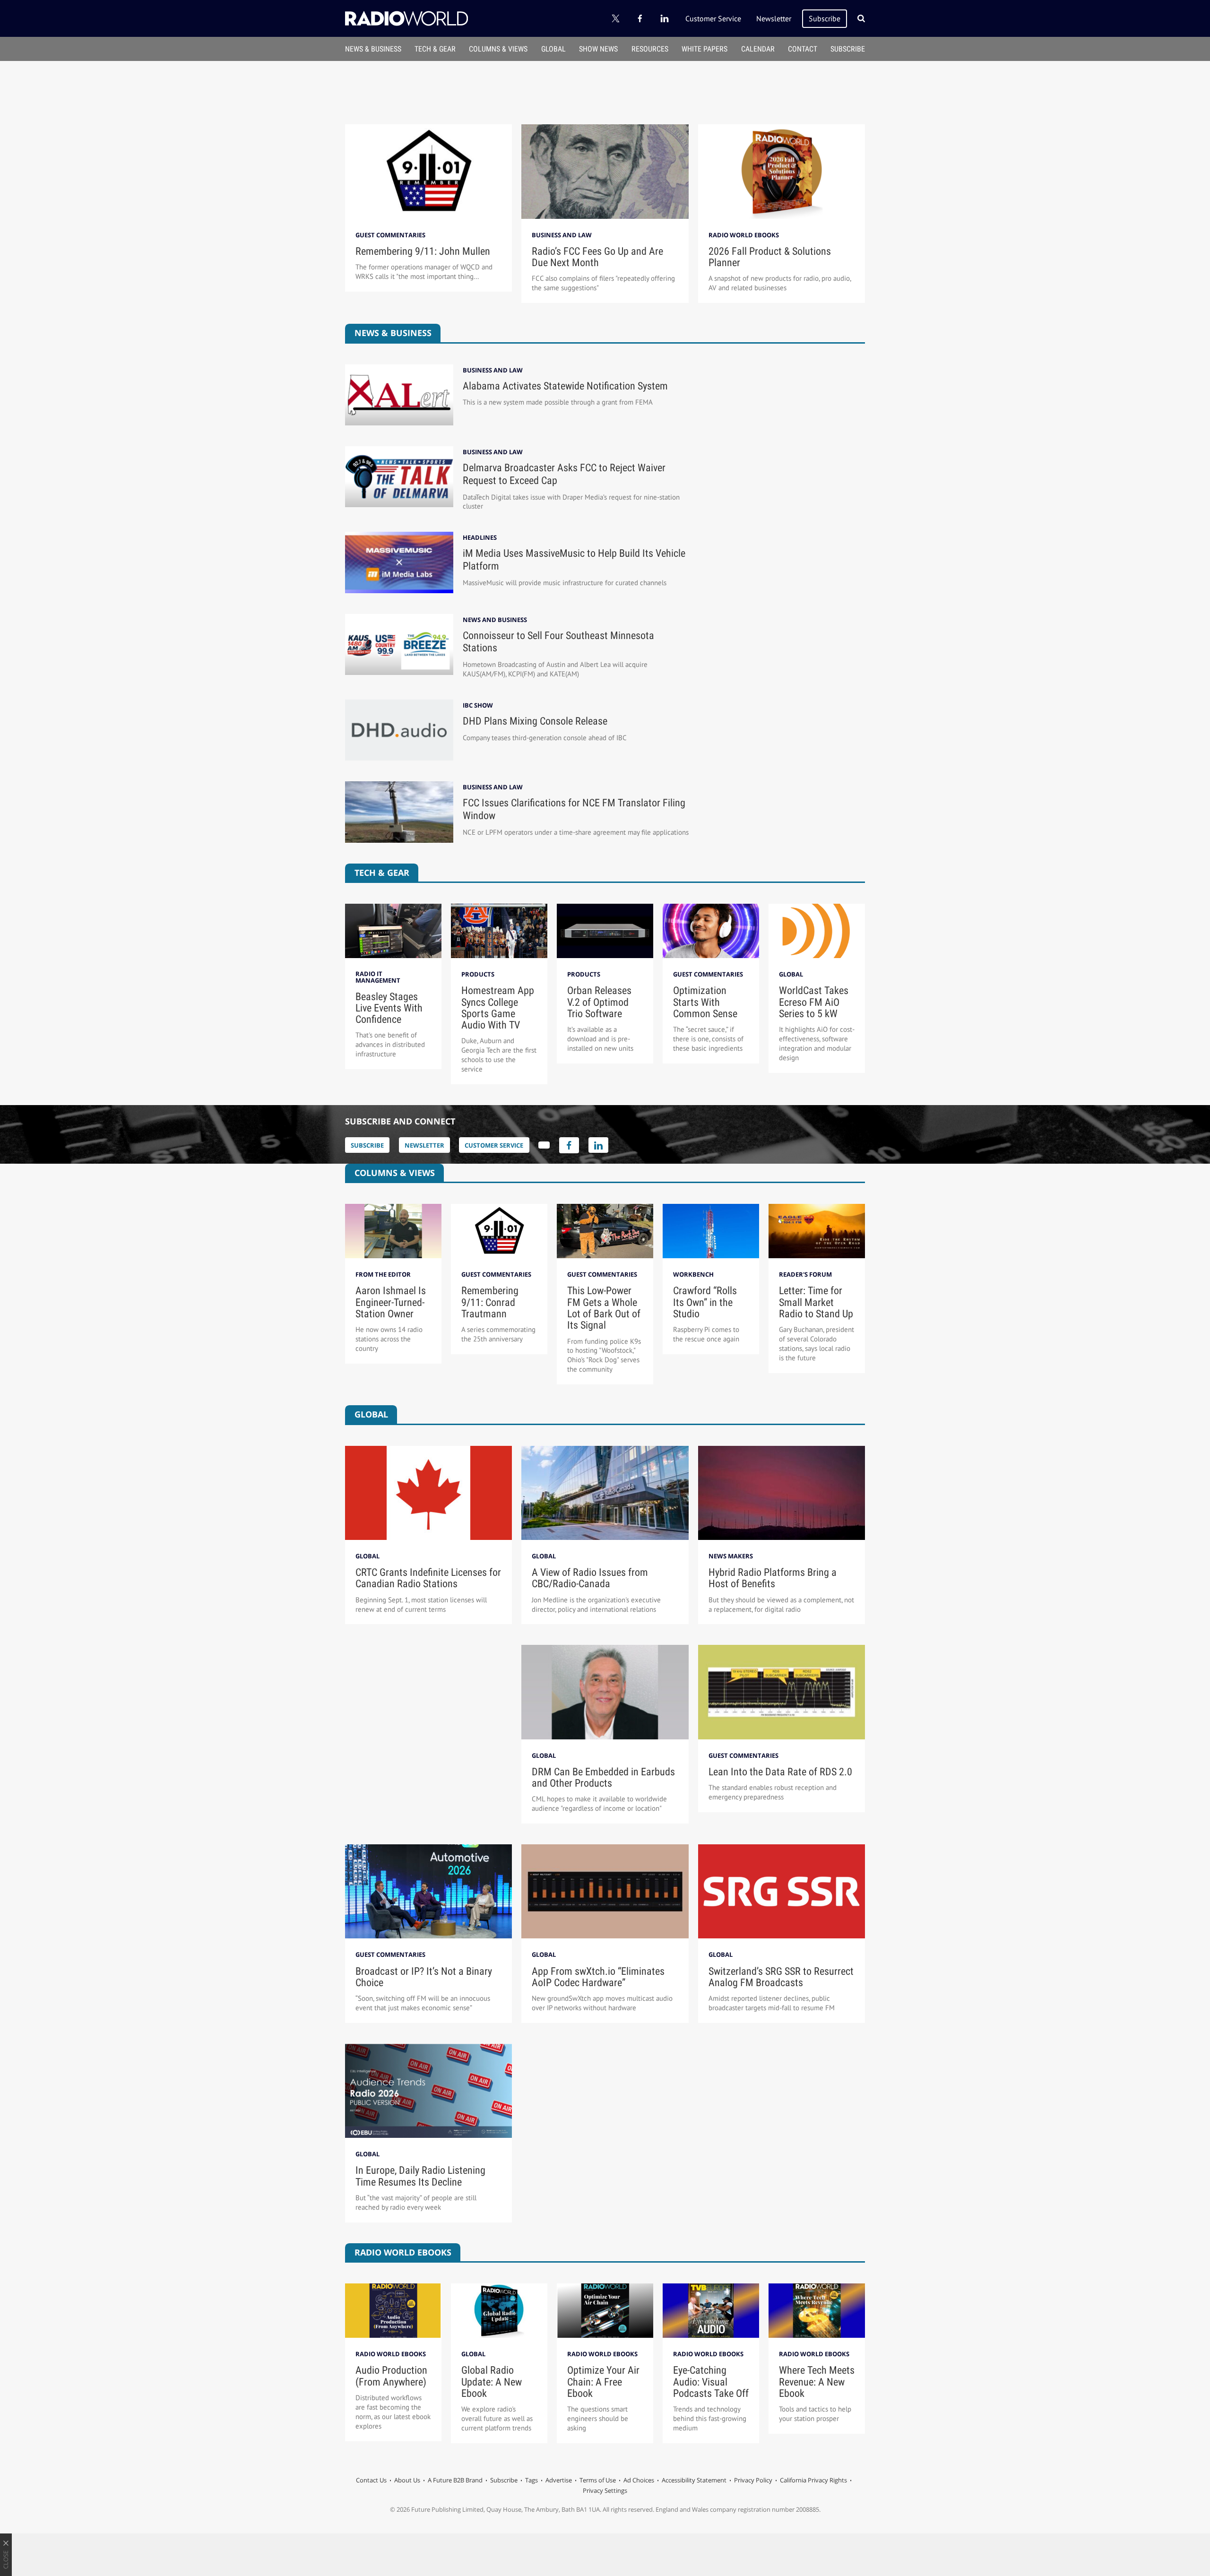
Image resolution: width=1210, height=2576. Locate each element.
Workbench (693, 1274)
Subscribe (825, 18)
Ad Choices (639, 2480)
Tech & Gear (435, 49)
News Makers (731, 1556)
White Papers (704, 49)
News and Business (495, 620)
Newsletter (774, 18)
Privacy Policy (753, 2480)
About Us (407, 2480)
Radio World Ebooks (744, 235)
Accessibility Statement (694, 2480)
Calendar (758, 49)
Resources (650, 49)
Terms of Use (598, 2480)
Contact (803, 49)
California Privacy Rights (813, 2480)
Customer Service (713, 18)
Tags (532, 2480)
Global (553, 49)
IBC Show (478, 705)
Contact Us (371, 2480)
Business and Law (562, 235)
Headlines (480, 538)
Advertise (559, 2480)
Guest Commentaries (390, 235)
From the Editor (383, 1274)
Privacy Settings (605, 2490)
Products (478, 974)
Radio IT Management (378, 977)
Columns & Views (498, 49)
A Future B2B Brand (455, 2480)
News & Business (373, 49)
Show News (598, 49)
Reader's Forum (805, 1274)
